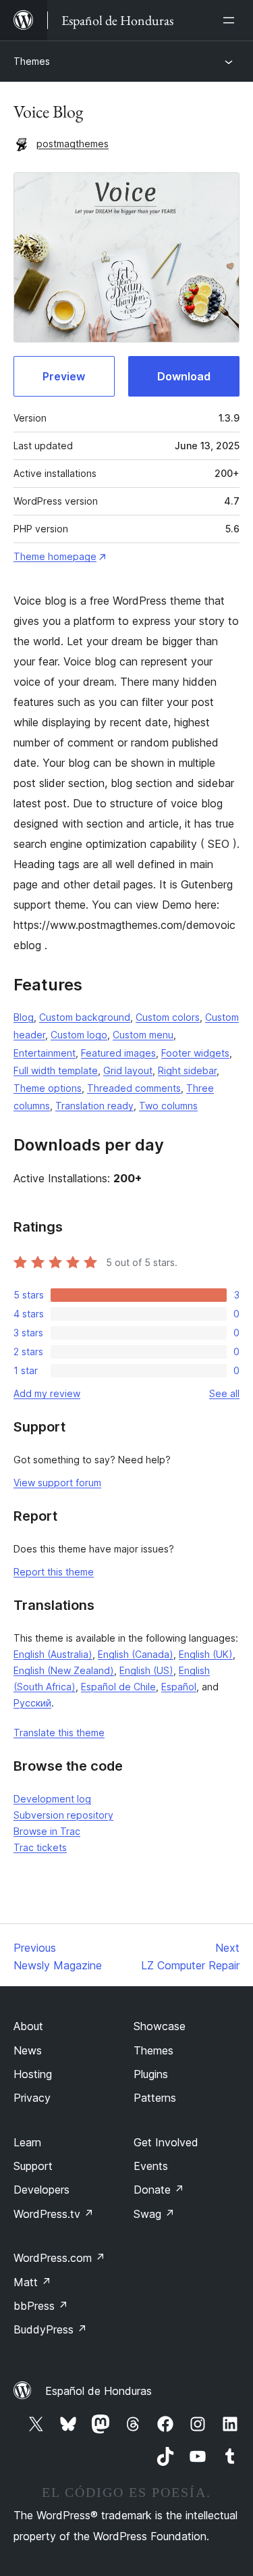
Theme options (48, 1088)
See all (224, 1393)
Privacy (32, 2098)
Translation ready (94, 1106)
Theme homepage (55, 556)
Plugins (151, 2074)
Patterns (155, 2098)
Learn (27, 2142)
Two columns (168, 1106)
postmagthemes (73, 144)
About (28, 2026)
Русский (32, 1703)
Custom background (85, 1017)
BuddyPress (50, 2329)
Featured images (118, 1053)
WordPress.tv (54, 2214)
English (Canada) (136, 1654)
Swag (154, 2214)
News (28, 2050)
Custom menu (143, 1035)
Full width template (56, 1070)
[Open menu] (231, 20)
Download (184, 376)
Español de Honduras (99, 2391)
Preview (64, 376)
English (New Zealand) (64, 1670)
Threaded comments (134, 1088)
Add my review (47, 1393)
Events (151, 2166)
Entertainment (45, 1053)
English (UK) (206, 1654)
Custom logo (79, 1035)
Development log (52, 1799)
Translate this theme (59, 1733)
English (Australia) (53, 1654)
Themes (32, 61)
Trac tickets (40, 1847)
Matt (32, 2282)
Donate (159, 2190)
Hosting (33, 2074)
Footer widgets (195, 1053)
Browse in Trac (47, 1831)
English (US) (146, 1670)
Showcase (160, 2026)
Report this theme (54, 1572)
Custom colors (168, 1017)
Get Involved (166, 2142)
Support (33, 2166)
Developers (41, 2190)
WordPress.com (59, 2258)
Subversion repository (63, 1815)
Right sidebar (187, 1070)
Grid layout (128, 1070)
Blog (24, 1017)
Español (179, 1687)
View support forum (57, 1483)
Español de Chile (118, 1687)
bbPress (41, 2306)
